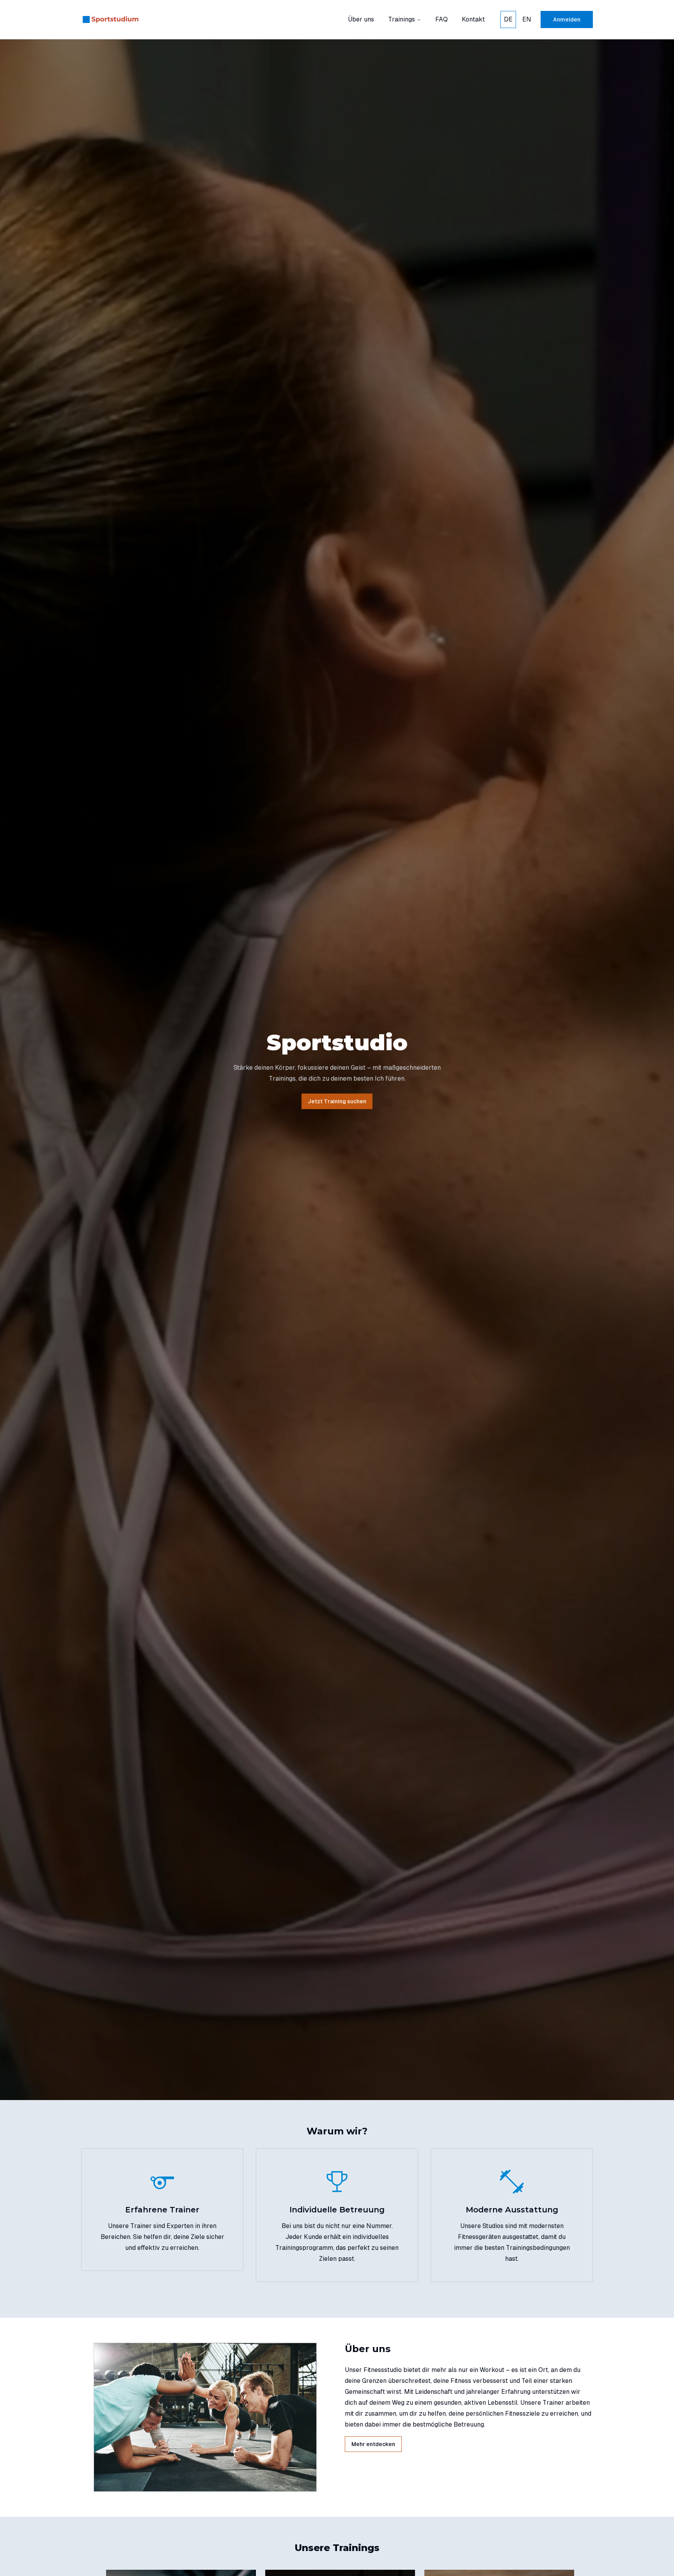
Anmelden (567, 20)
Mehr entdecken (373, 2444)
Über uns (361, 19)
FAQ (442, 19)
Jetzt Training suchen (337, 1101)
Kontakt (473, 19)
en (527, 19)
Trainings (402, 19)
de (508, 19)
